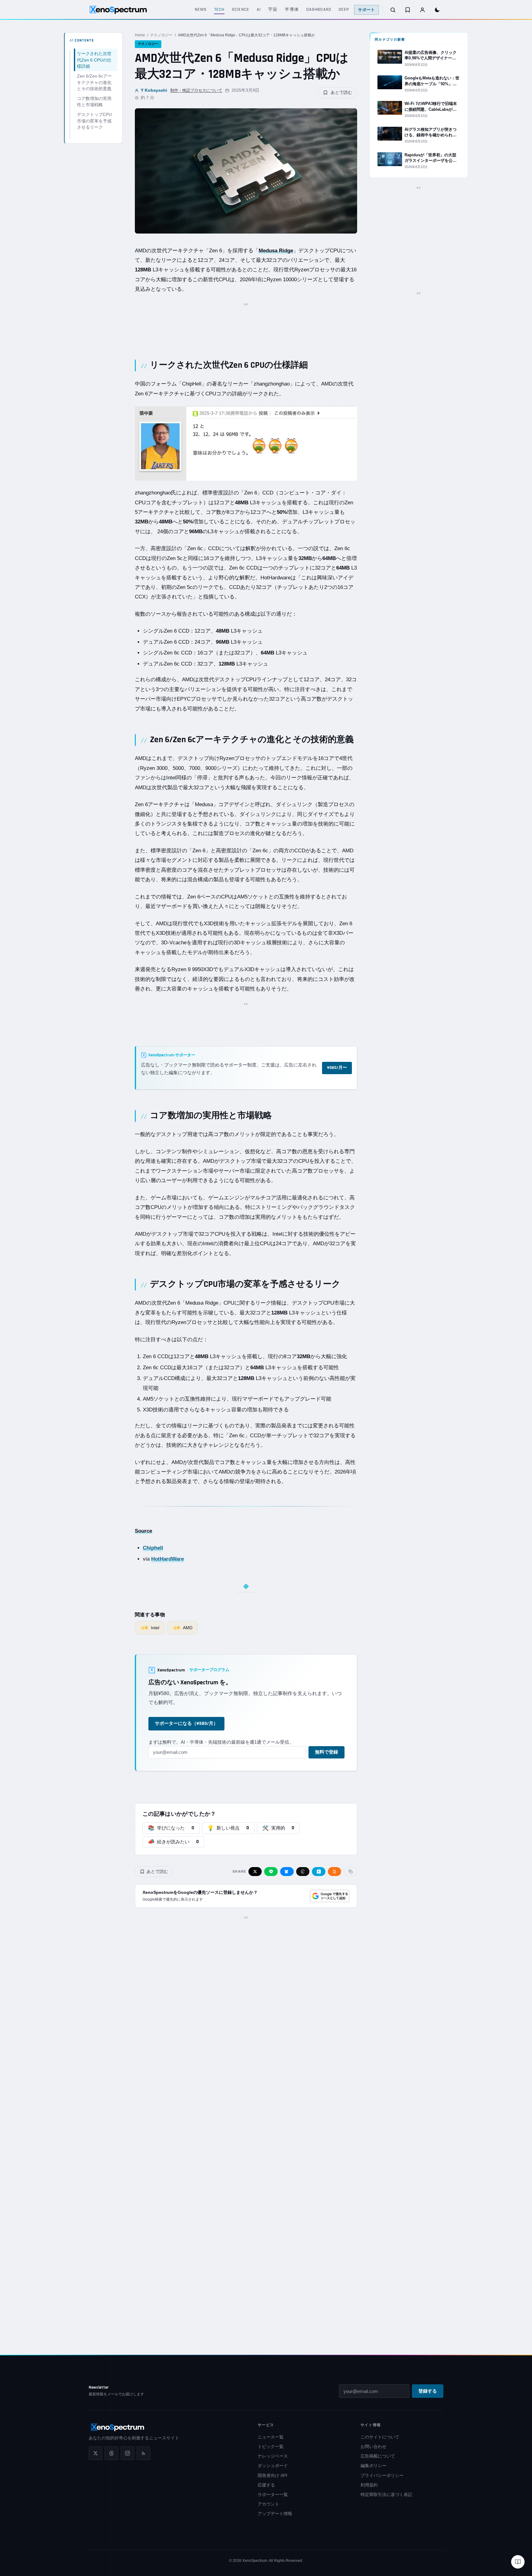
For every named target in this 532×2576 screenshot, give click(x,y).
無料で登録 (326, 1752)
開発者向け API (272, 2475)
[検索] (393, 10)
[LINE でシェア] (271, 1872)
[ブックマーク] (408, 10)
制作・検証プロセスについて (196, 90)
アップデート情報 (275, 2514)
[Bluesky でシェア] (287, 1872)
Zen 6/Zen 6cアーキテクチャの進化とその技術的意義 (94, 82)
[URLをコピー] (350, 1872)
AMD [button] (141, 251)
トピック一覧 (271, 2446)
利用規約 (369, 2485)
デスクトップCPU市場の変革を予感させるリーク (94, 121)
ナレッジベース (273, 2456)
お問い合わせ (373, 2446)
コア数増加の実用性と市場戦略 (94, 102)
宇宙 (273, 10)
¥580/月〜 (337, 1068)
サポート (367, 10)
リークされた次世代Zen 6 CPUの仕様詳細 (94, 60)
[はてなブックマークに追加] (319, 1872)
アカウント (268, 2504)
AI (259, 10)
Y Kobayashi (154, 90)
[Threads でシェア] (303, 1872)
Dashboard (319, 10)
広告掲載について (378, 2456)
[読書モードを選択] (518, 2562)
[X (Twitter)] (95, 2453)
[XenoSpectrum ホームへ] (118, 10)
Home (140, 35)
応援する (266, 2485)
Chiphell (153, 1548)
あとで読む (341, 92)
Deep (344, 10)
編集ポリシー (373, 2466)
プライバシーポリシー (382, 2475)
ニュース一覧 (271, 2437)
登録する (428, 2391)
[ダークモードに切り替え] (437, 10)
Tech (219, 10)
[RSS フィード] (143, 2453)
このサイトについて (380, 2437)
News (201, 10)
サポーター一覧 (273, 2494)
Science (241, 10)
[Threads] (111, 2453)
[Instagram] (127, 2453)
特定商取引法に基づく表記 (386, 2494)
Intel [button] (171, 778)
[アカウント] (422, 10)
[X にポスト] (255, 1872)
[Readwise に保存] (335, 1872)
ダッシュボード (273, 2466)
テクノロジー (161, 35)
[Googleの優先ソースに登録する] (330, 1896)
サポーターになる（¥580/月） (186, 1724)
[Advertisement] (246, 324)
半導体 (292, 10)
